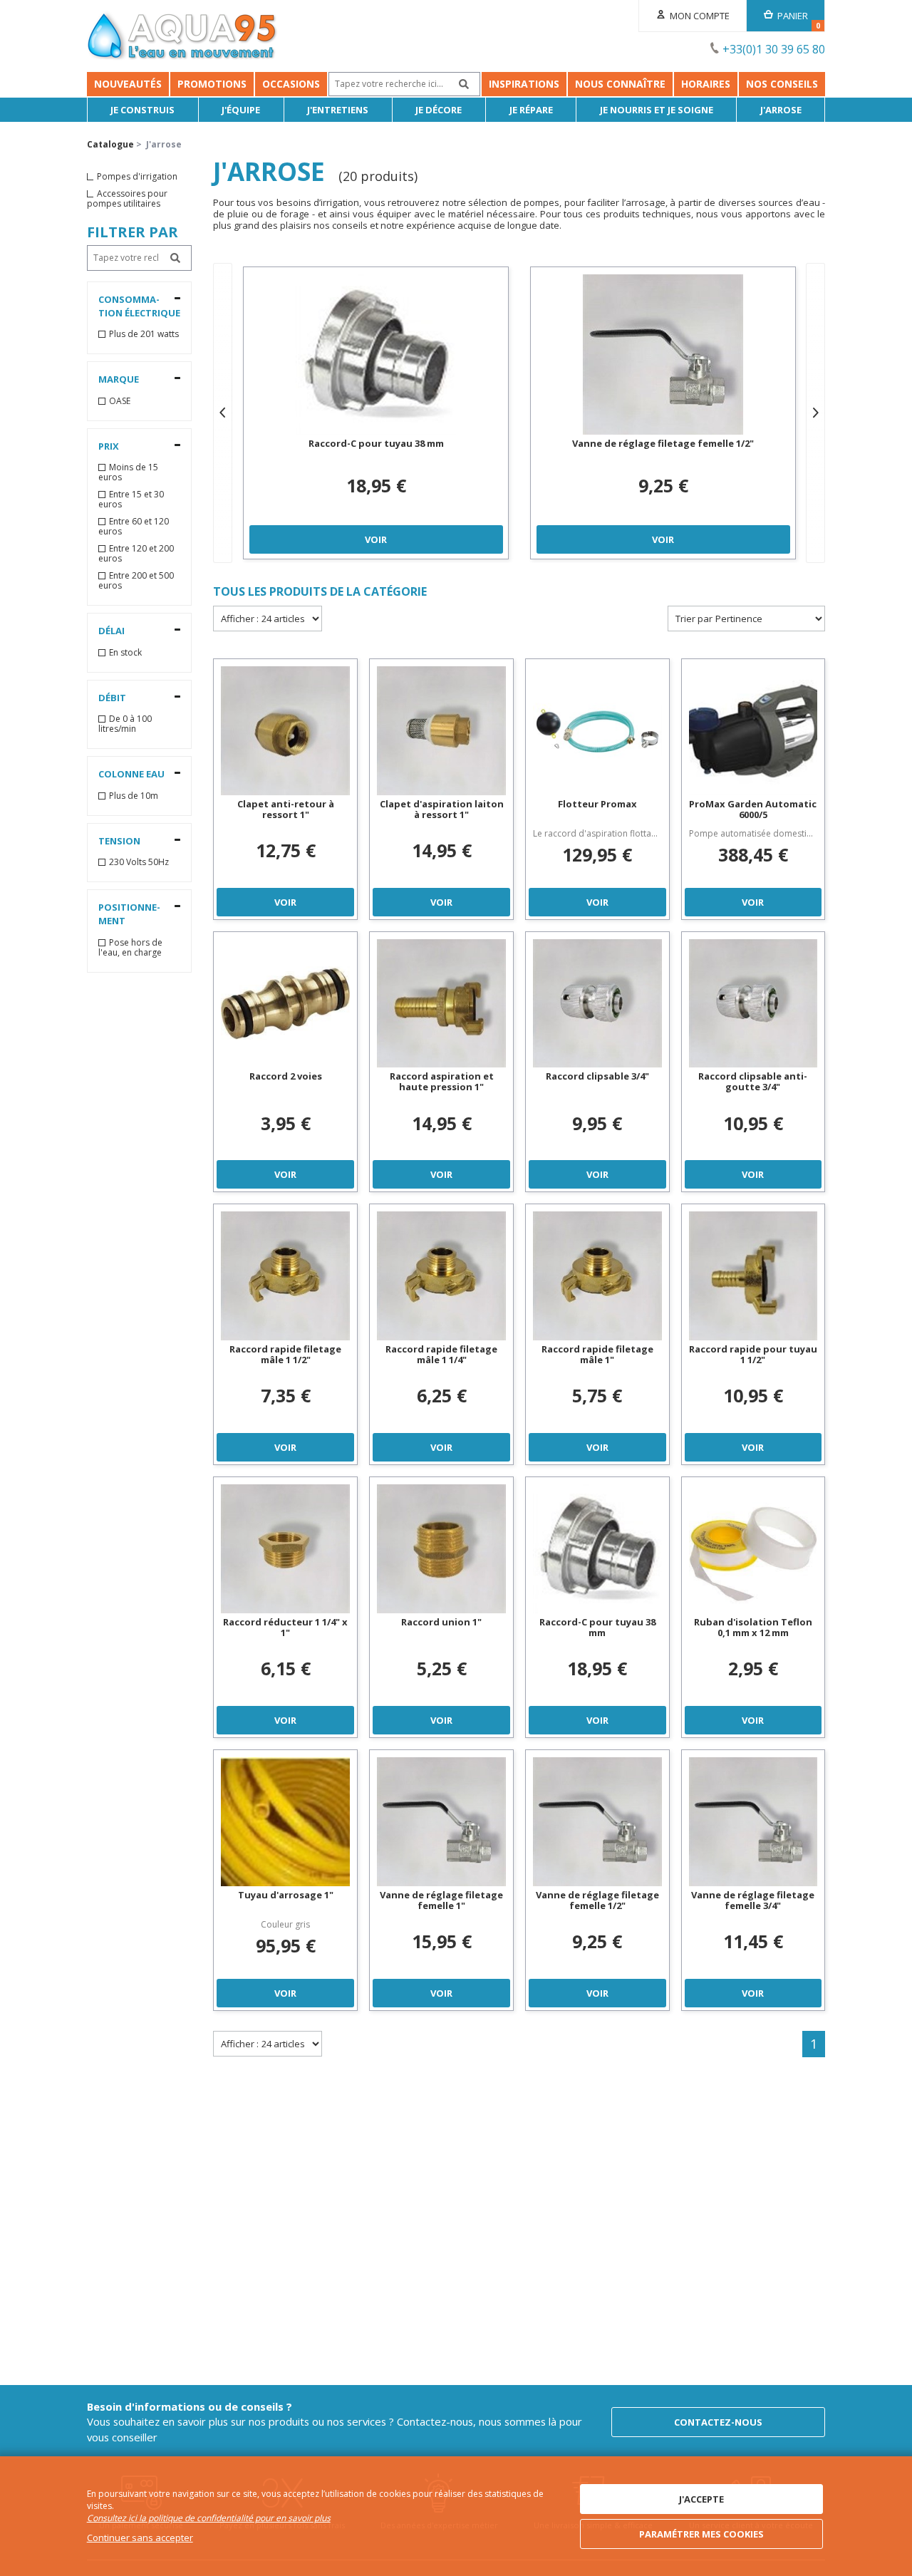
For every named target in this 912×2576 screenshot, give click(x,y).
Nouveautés (128, 84)
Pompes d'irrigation (137, 177)
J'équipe (241, 110)
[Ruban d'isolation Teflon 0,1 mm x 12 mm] (753, 1549)
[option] (376, 413)
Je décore (439, 110)
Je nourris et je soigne (657, 110)
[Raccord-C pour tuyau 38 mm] (376, 355)
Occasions (291, 84)
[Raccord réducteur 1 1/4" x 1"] (285, 1549)
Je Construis (142, 110)
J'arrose (781, 110)
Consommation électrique (139, 306)
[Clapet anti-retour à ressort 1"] (285, 731)
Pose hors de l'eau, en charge (130, 948)
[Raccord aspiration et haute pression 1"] (441, 1004)
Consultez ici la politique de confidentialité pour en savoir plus (209, 2518)
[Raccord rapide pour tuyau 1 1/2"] (753, 1276)
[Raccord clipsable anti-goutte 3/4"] (753, 1004)
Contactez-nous (718, 2422)
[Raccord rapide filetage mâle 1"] (597, 1276)
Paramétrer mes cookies (701, 2534)
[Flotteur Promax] (597, 731)
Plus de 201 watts (144, 334)
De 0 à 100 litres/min (125, 724)
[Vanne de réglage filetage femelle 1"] (441, 1822)
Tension (119, 841)
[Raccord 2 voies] (285, 1004)
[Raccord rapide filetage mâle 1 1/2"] (285, 1276)
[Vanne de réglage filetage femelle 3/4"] (753, 1822)
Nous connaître (620, 84)
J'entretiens (338, 110)
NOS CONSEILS (782, 84)
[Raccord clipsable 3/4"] (597, 1004)
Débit (112, 698)
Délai (112, 631)
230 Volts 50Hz (139, 862)
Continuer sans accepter (140, 2538)
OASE (120, 401)
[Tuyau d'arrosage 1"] (285, 1822)
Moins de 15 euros (128, 472)
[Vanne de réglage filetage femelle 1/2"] (663, 355)
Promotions (212, 84)
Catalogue (110, 144)
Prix (109, 446)
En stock (125, 653)
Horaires (706, 84)
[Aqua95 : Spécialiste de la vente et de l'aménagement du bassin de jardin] (182, 38)
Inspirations (524, 84)
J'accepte (701, 2499)
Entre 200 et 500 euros (136, 581)
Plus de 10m (134, 796)
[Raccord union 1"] (441, 1549)
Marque (119, 379)
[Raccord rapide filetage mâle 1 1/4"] (441, 1276)
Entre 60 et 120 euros (134, 527)
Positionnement (129, 914)
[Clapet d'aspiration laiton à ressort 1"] (441, 731)
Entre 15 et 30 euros (131, 500)
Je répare (531, 110)
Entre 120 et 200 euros (136, 554)
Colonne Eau (131, 774)
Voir (376, 539)
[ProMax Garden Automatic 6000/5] (753, 731)
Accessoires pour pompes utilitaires (127, 199)
